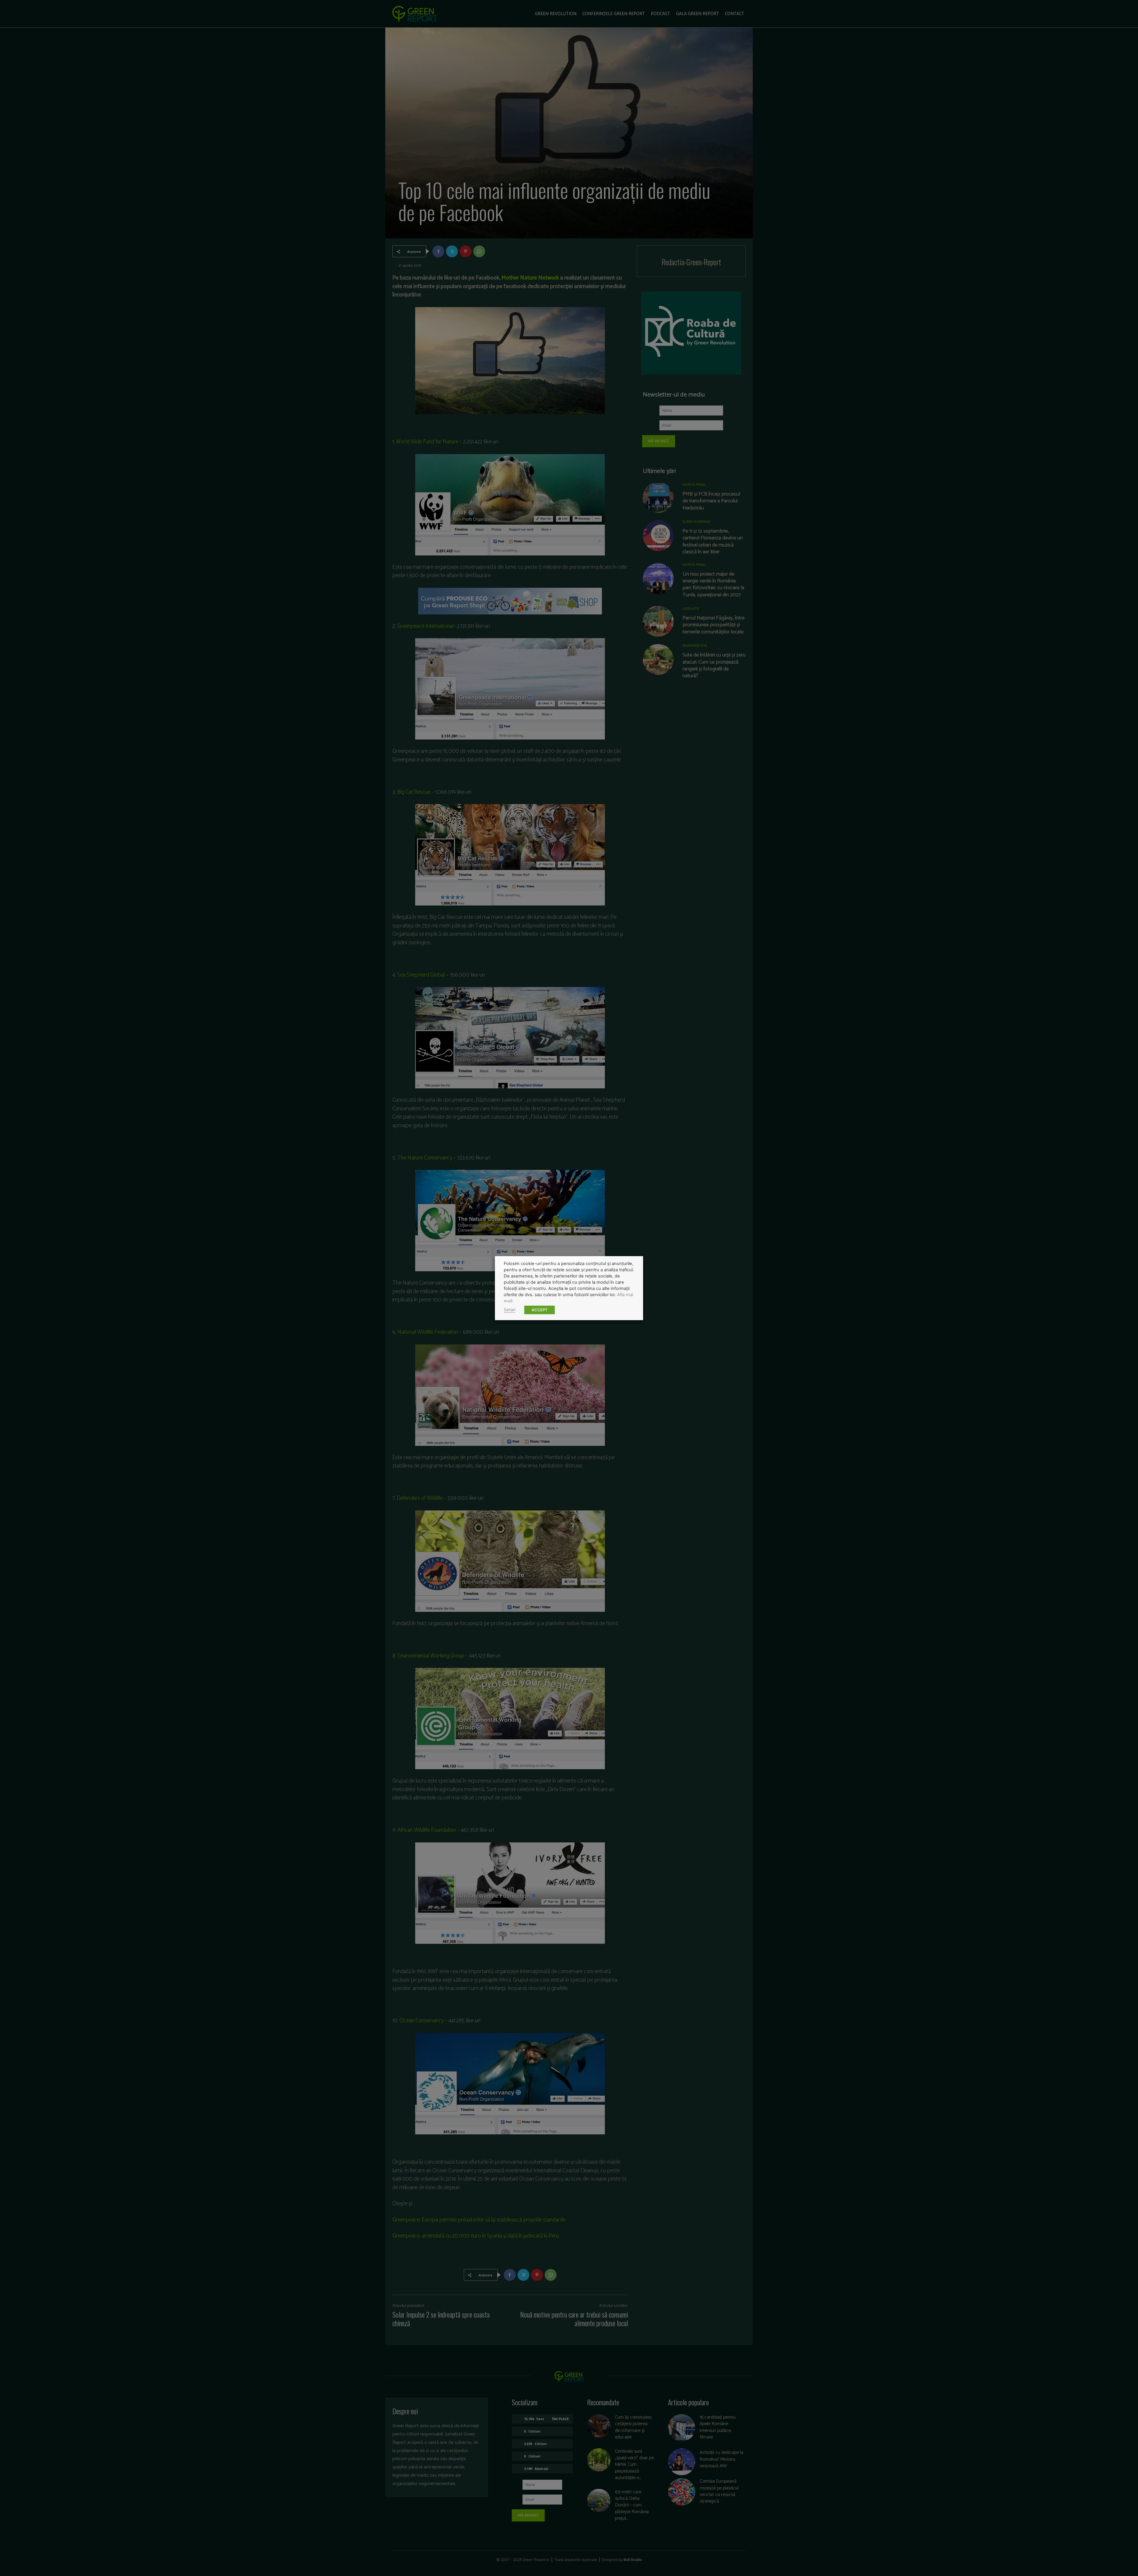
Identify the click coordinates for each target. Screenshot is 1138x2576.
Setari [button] (510, 1310)
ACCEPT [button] (540, 1310)
